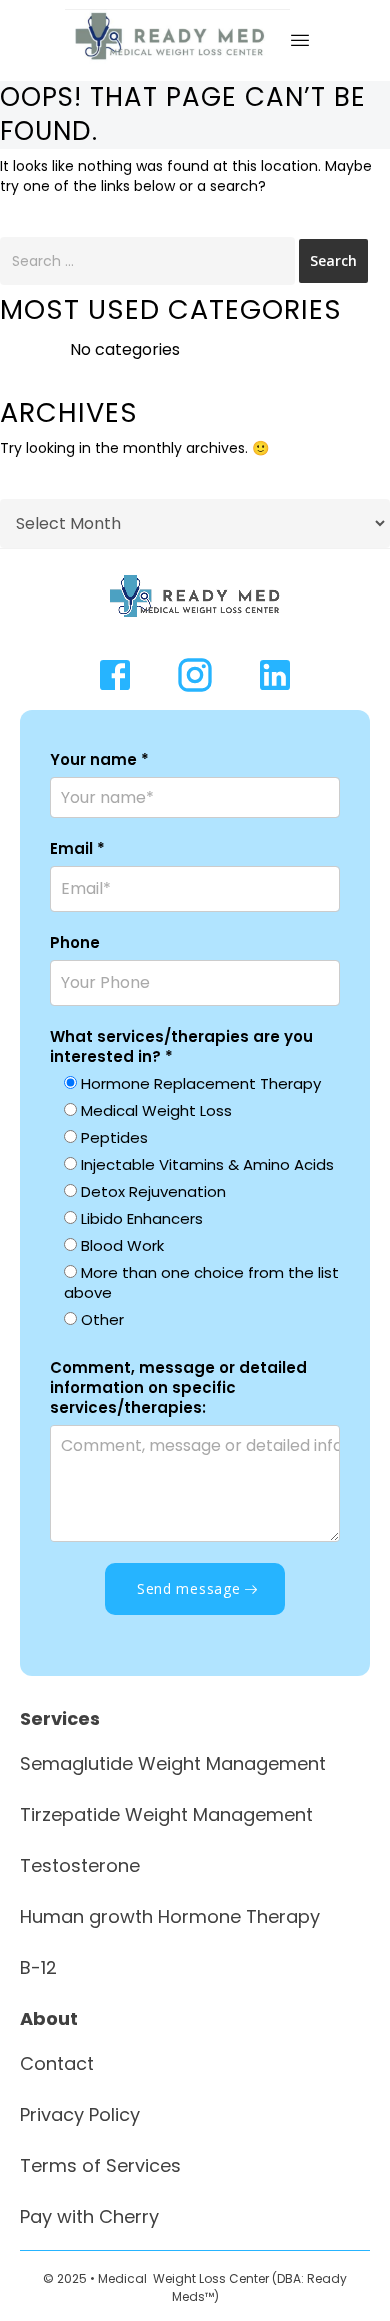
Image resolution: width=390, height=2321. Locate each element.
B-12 (38, 1967)
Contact (57, 2063)
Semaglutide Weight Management (173, 1763)
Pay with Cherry (89, 2216)
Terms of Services (100, 2165)
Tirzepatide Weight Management (166, 1814)
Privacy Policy (80, 2114)
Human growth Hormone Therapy (170, 1916)
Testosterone (80, 1865)
